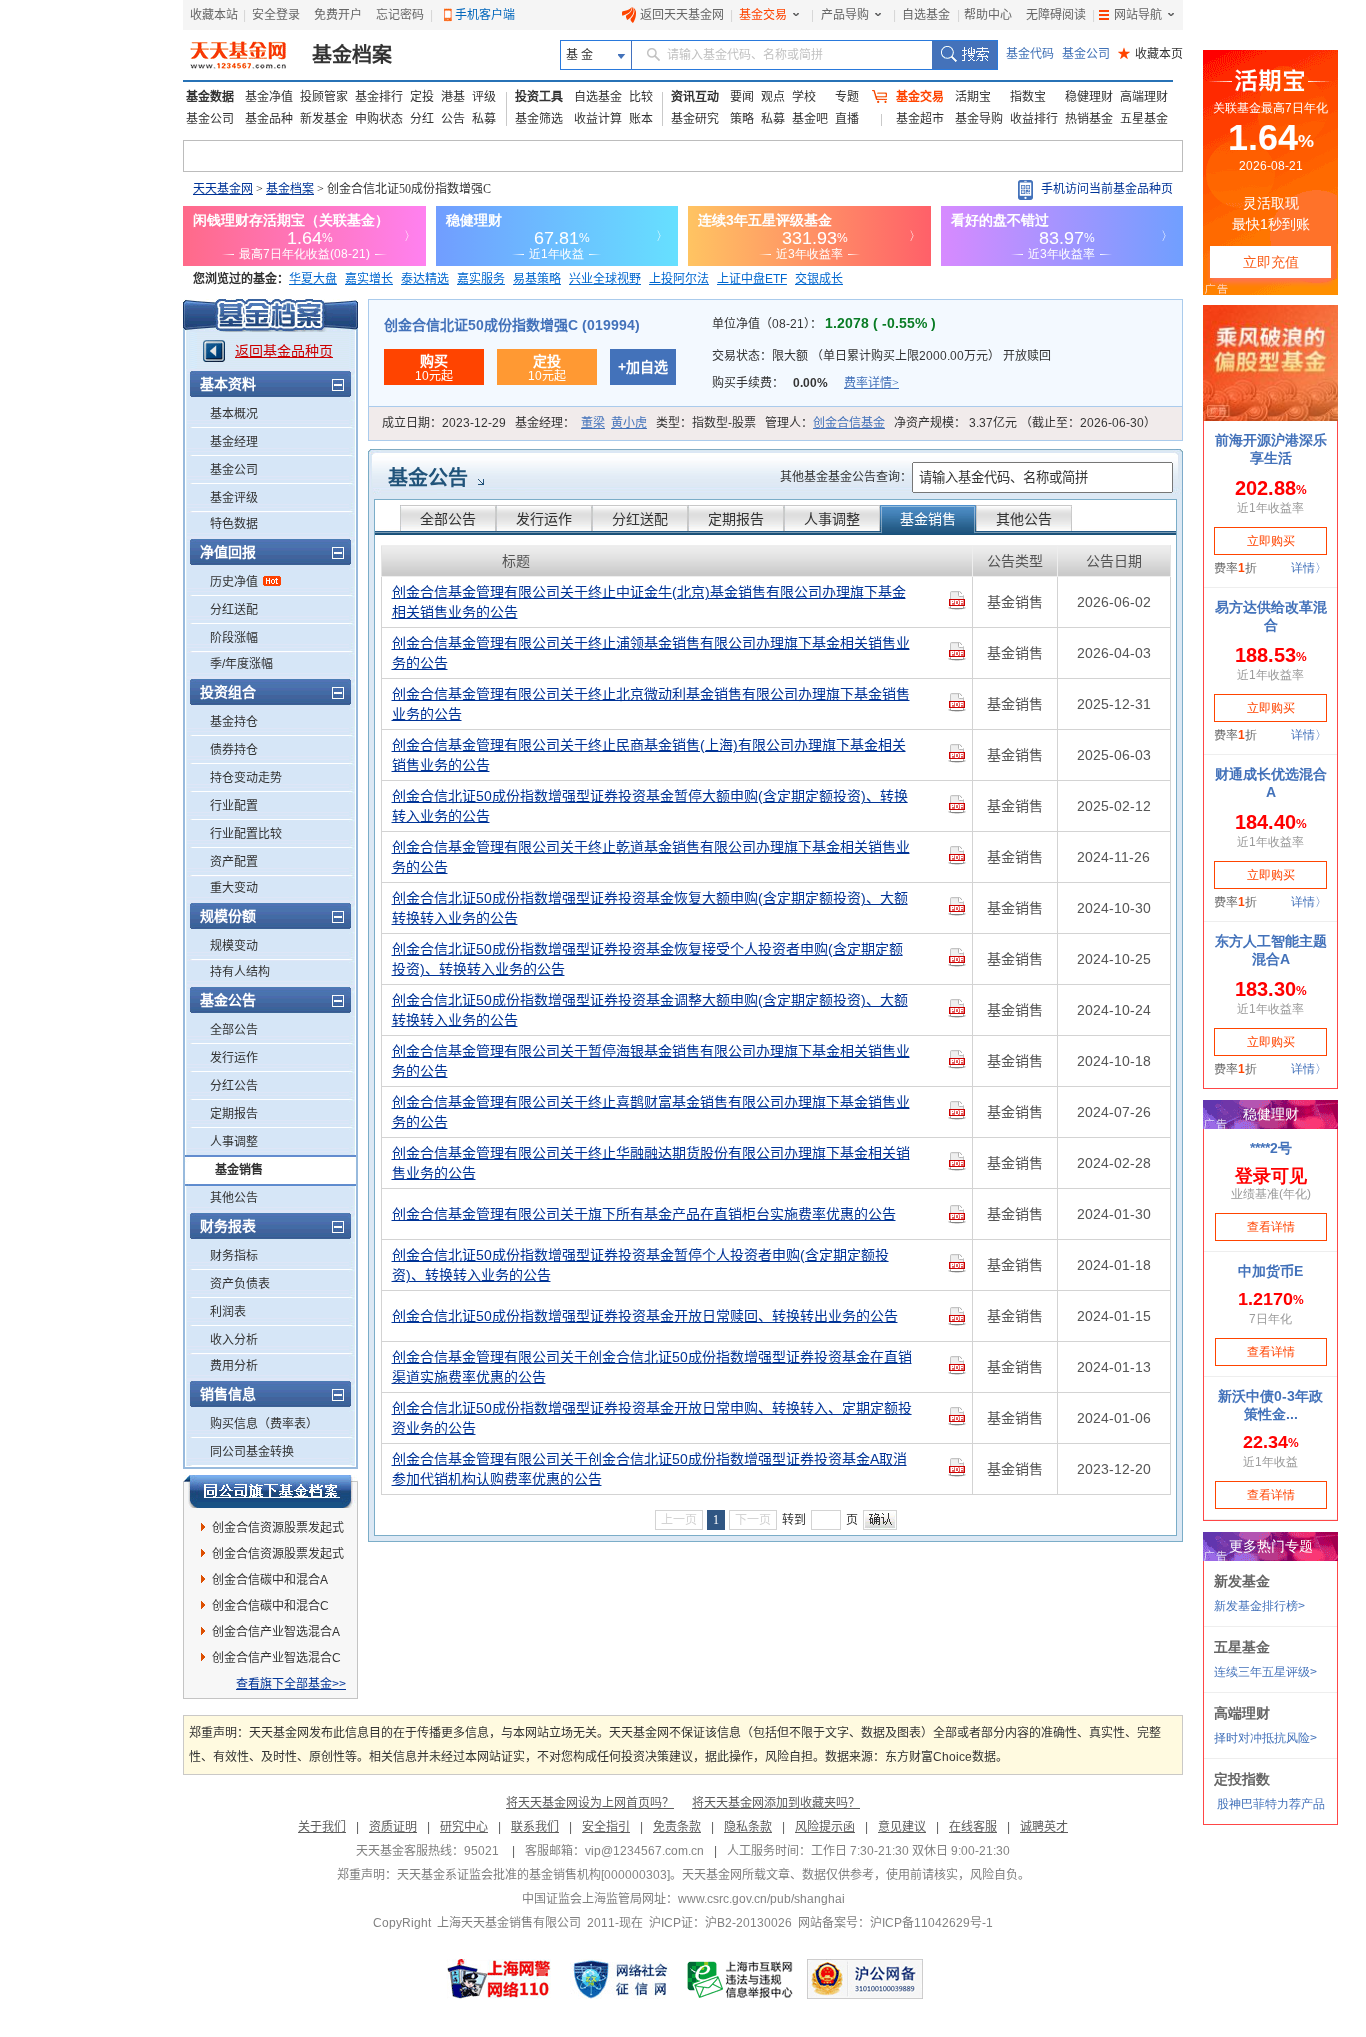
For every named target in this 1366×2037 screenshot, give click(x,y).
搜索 (964, 55)
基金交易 (763, 15)
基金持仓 (234, 722)
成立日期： (444, 423)
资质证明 (393, 1827)
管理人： (825, 423)
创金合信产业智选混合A (276, 1632)
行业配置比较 (246, 834)
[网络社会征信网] (620, 1979)
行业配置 (234, 806)
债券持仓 (234, 750)
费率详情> (871, 383)
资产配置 (234, 862)
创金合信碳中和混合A (270, 1580)
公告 (453, 119)
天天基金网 (223, 189)
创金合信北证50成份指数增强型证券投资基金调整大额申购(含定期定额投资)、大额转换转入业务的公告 (650, 1010)
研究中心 (464, 1827)
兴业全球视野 (605, 279)
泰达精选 (425, 279)
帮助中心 (988, 15)
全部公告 (234, 1030)
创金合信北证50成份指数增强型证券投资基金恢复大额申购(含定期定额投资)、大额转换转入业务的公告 (650, 908)
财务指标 (234, 1256)
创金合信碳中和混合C (270, 1606)
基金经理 (234, 442)
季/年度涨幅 (241, 664)
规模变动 (234, 946)
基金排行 (379, 97)
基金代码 (1030, 54)
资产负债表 (240, 1284)
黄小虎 (629, 423)
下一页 (753, 1520)
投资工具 (539, 97)
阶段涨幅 (234, 638)
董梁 (593, 423)
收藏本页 (1150, 54)
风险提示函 (825, 1827)
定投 (422, 97)
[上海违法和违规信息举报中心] (741, 1979)
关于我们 (322, 1827)
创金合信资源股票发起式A (278, 1531)
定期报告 (234, 1114)
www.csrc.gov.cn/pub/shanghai (761, 1899)
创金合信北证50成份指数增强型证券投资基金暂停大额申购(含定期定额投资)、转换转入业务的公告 (650, 806)
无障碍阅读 (1056, 15)
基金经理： (581, 423)
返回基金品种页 (284, 351)
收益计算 (598, 119)
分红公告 (234, 1086)
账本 (641, 119)
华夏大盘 (313, 279)
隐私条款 (748, 1827)
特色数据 (234, 524)
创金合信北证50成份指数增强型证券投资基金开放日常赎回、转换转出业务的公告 (645, 1316)
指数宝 (1028, 97)
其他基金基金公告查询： (846, 477)
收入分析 (234, 1340)
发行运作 (234, 1058)
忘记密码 (400, 15)
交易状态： (881, 356)
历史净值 (234, 582)
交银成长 (819, 279)
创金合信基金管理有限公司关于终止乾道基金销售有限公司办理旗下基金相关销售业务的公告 (651, 857)
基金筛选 (539, 119)
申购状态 (379, 119)
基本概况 (234, 414)
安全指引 (606, 1827)
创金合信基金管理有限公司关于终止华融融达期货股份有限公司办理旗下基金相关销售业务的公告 (651, 1163)
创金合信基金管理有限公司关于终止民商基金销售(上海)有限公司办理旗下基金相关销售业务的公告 (649, 755)
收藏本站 (214, 15)
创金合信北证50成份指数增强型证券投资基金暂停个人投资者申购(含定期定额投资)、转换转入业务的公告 (640, 1265)
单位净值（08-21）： (824, 324)
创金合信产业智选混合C (276, 1658)
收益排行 (1034, 119)
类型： (706, 423)
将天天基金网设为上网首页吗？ (590, 1803)
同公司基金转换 (252, 1452)
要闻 (742, 97)
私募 (484, 119)
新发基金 (324, 119)
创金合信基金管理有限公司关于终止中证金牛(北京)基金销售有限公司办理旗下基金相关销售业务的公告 (649, 602)
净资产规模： (1025, 423)
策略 (742, 119)
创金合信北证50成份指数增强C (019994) (512, 325)
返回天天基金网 (682, 15)
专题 (847, 97)
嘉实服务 (481, 279)
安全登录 (276, 15)
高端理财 (1144, 97)
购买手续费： (805, 383)
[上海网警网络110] (499, 1979)
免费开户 (338, 15)
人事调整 (234, 1142)
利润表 (228, 1312)
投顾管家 (324, 97)
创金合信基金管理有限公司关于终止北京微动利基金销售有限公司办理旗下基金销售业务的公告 (651, 704)
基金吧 (810, 119)
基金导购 (979, 119)
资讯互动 (695, 97)
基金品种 (269, 119)
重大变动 (234, 888)
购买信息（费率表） (264, 1424)
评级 (484, 97)
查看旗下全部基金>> (291, 1684)
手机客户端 (485, 15)
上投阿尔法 (679, 279)
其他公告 (234, 1198)
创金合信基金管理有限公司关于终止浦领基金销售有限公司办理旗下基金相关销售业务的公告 (651, 653)
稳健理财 (1089, 97)
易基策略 (537, 279)
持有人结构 (240, 972)
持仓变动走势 (246, 778)
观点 (773, 97)
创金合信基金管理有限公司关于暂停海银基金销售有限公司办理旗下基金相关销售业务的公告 (651, 1061)
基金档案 (352, 55)
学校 (804, 97)
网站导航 (1138, 15)
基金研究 (695, 119)
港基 (453, 97)
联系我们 (535, 1827)
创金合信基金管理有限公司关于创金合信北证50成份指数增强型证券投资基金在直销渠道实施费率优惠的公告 (652, 1367)
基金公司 (1086, 54)
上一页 (679, 1520)
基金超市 (920, 119)
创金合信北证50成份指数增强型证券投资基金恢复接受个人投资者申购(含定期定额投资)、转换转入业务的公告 (647, 959)
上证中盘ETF (752, 279)
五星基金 (1144, 119)
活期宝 (973, 97)
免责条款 (677, 1827)
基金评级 (234, 498)
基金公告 (428, 478)
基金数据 (210, 97)
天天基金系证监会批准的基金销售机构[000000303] (533, 1875)
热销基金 (1089, 119)
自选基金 (926, 15)
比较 (641, 97)
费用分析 (234, 1366)
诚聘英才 (1044, 1827)
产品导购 (845, 15)
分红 (422, 119)
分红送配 (234, 610)
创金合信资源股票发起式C (278, 1557)
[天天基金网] (240, 55)
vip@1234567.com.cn (644, 1851)
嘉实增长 (369, 279)
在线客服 (973, 1827)
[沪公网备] (865, 1979)
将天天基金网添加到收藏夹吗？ (776, 1803)
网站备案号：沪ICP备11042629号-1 (895, 1923)
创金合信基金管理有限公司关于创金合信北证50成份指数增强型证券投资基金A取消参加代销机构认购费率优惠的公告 (649, 1469)
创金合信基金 (849, 423)
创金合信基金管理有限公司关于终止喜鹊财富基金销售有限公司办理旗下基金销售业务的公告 (651, 1112)
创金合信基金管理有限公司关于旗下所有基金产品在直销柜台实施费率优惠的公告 (644, 1214)
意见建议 (902, 1827)
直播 (847, 119)
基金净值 (269, 97)
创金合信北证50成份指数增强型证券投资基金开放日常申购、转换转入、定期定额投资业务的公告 (652, 1418)
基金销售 (239, 1170)
